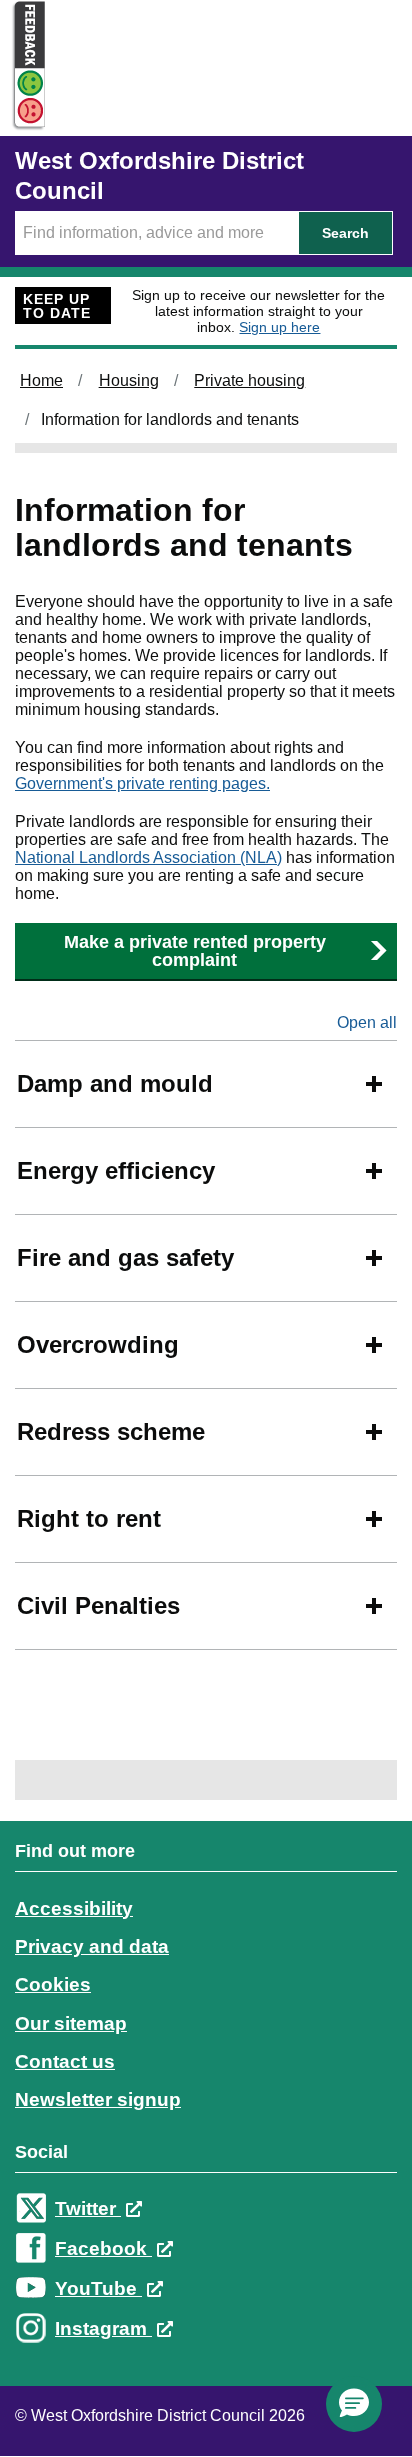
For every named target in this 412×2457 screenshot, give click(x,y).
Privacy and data (92, 1946)
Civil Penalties (98, 1605)
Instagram (103, 2328)
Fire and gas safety (125, 1257)
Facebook (103, 2248)
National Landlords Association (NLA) (148, 857)
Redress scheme (111, 1431)
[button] (354, 2404)
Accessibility (74, 1908)
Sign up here (279, 327)
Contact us (65, 2061)
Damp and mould (115, 1083)
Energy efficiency (116, 1170)
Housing (129, 380)
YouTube (98, 2288)
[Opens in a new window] (23, 111)
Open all (367, 1022)
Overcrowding (98, 1344)
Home (41, 380)
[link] (206, 2108)
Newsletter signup (98, 2099)
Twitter (88, 2208)
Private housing (249, 380)
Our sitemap (71, 2023)
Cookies (53, 1984)
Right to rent (89, 1518)
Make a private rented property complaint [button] (195, 951)
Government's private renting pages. (142, 783)
